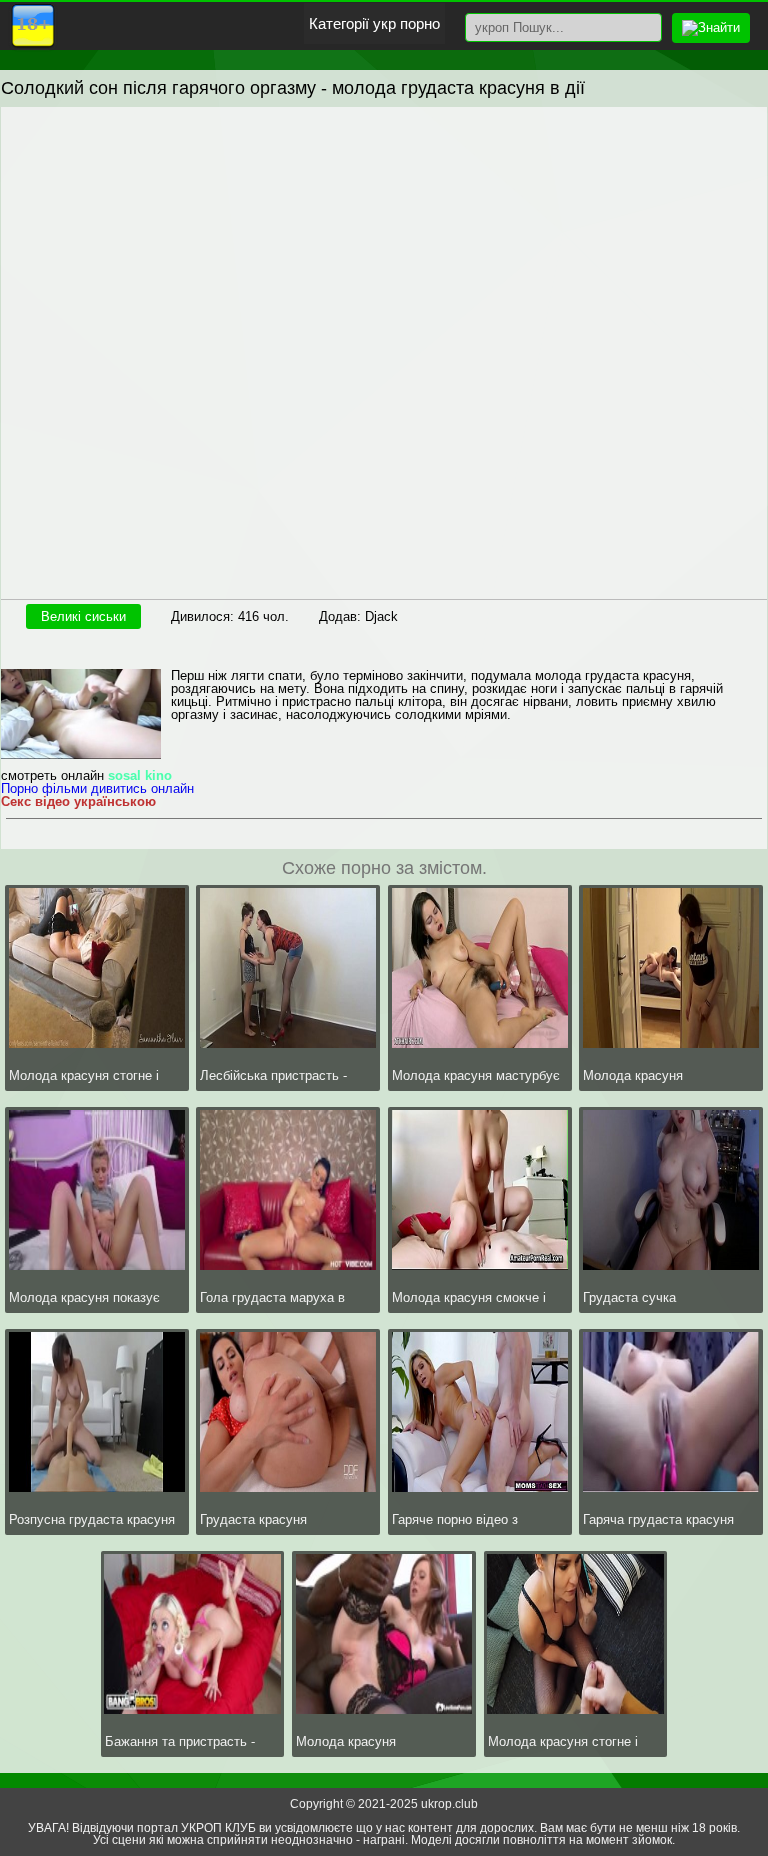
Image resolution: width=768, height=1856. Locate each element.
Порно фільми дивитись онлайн (97, 788)
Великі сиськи (83, 616)
